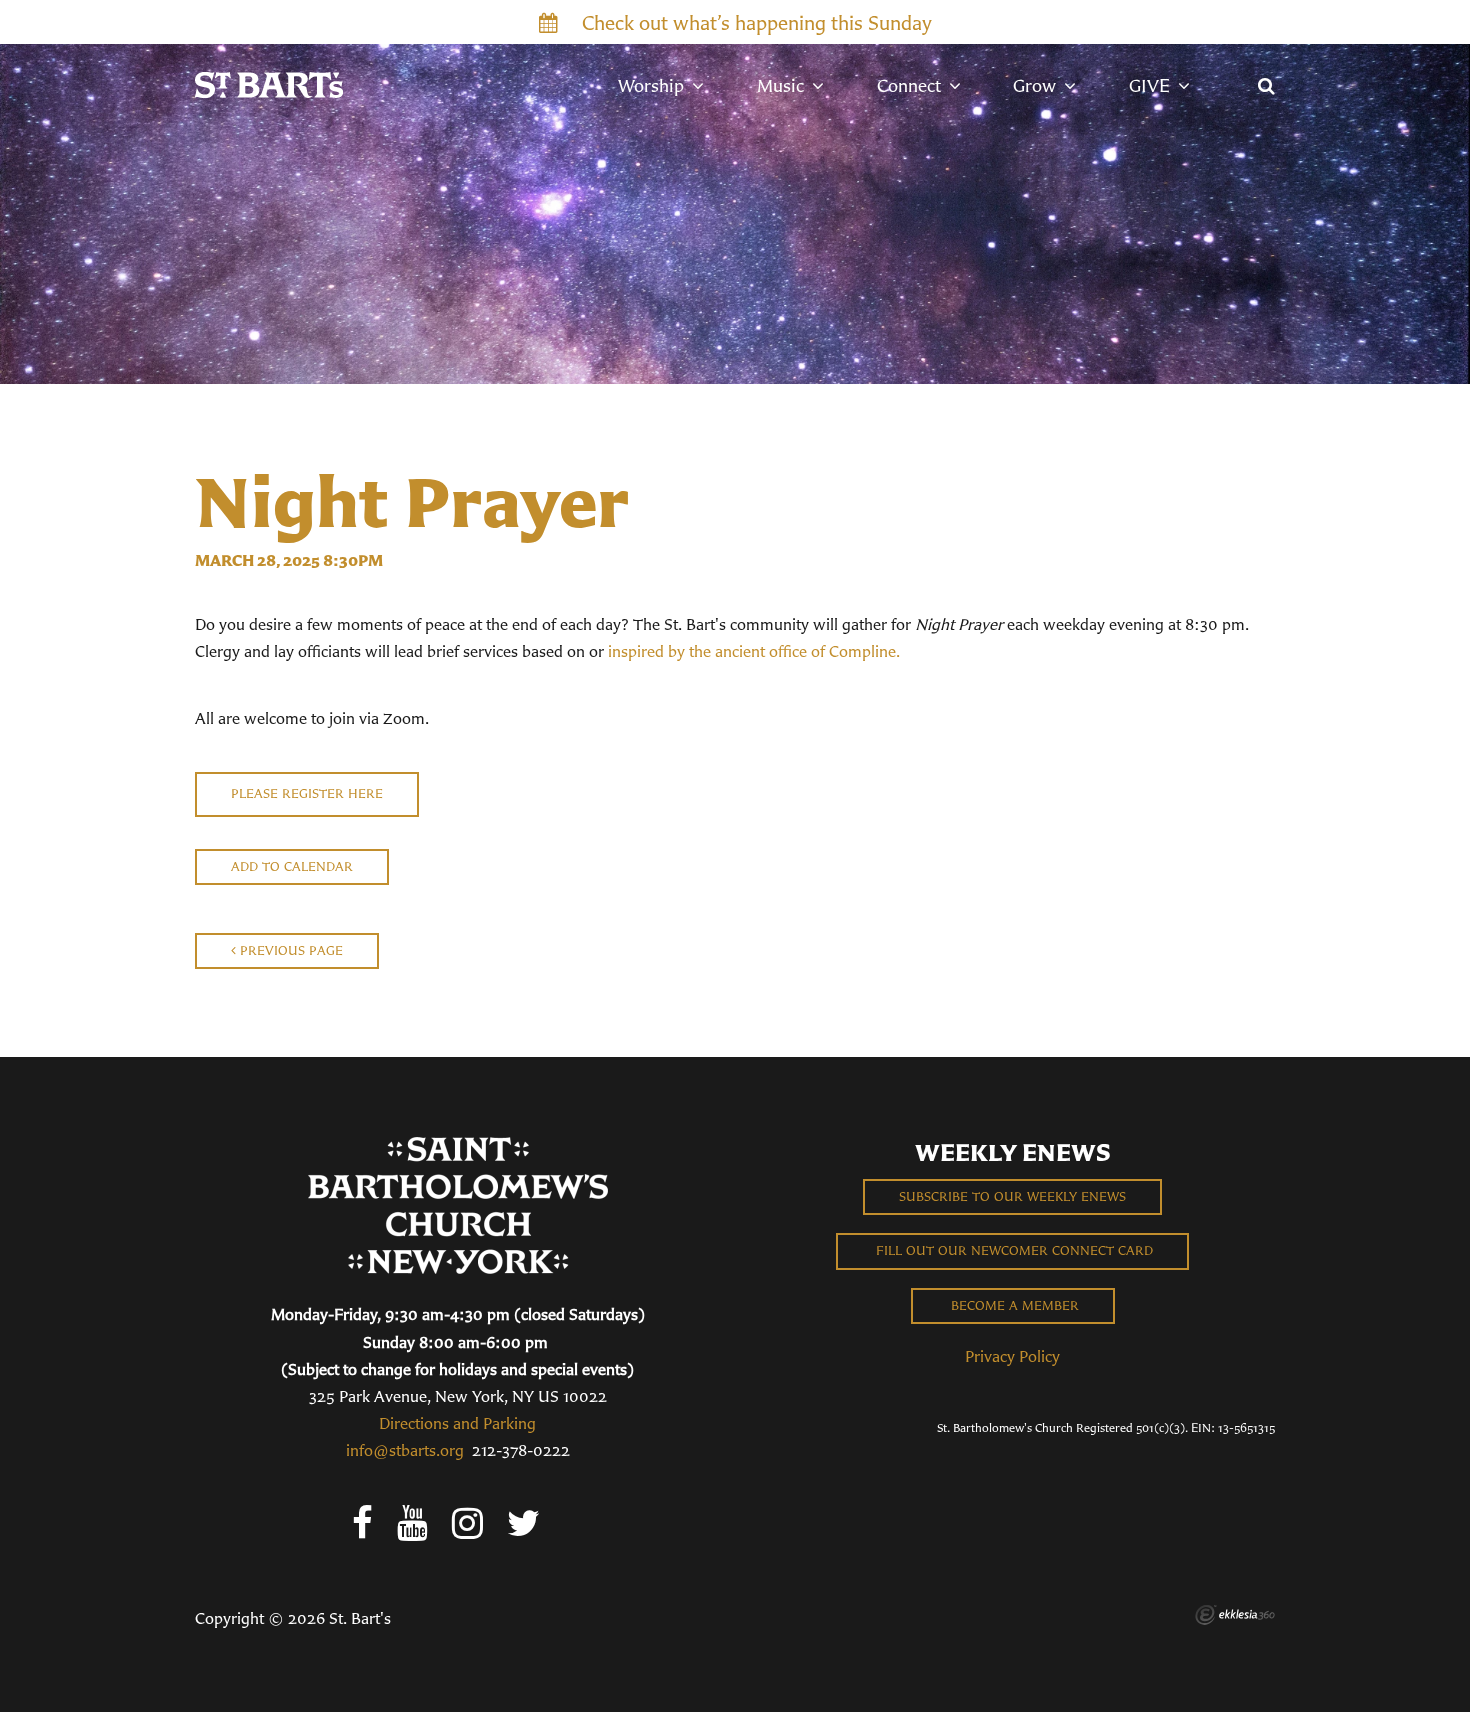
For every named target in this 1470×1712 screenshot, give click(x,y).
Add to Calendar (292, 866)
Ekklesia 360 (1235, 1615)
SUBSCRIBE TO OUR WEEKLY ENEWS (1012, 1196)
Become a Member (1013, 1305)
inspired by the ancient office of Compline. (754, 651)
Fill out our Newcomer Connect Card (1012, 1250)
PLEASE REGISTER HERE (307, 793)
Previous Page (289, 950)
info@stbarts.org (405, 1450)
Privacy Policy (1012, 1356)
